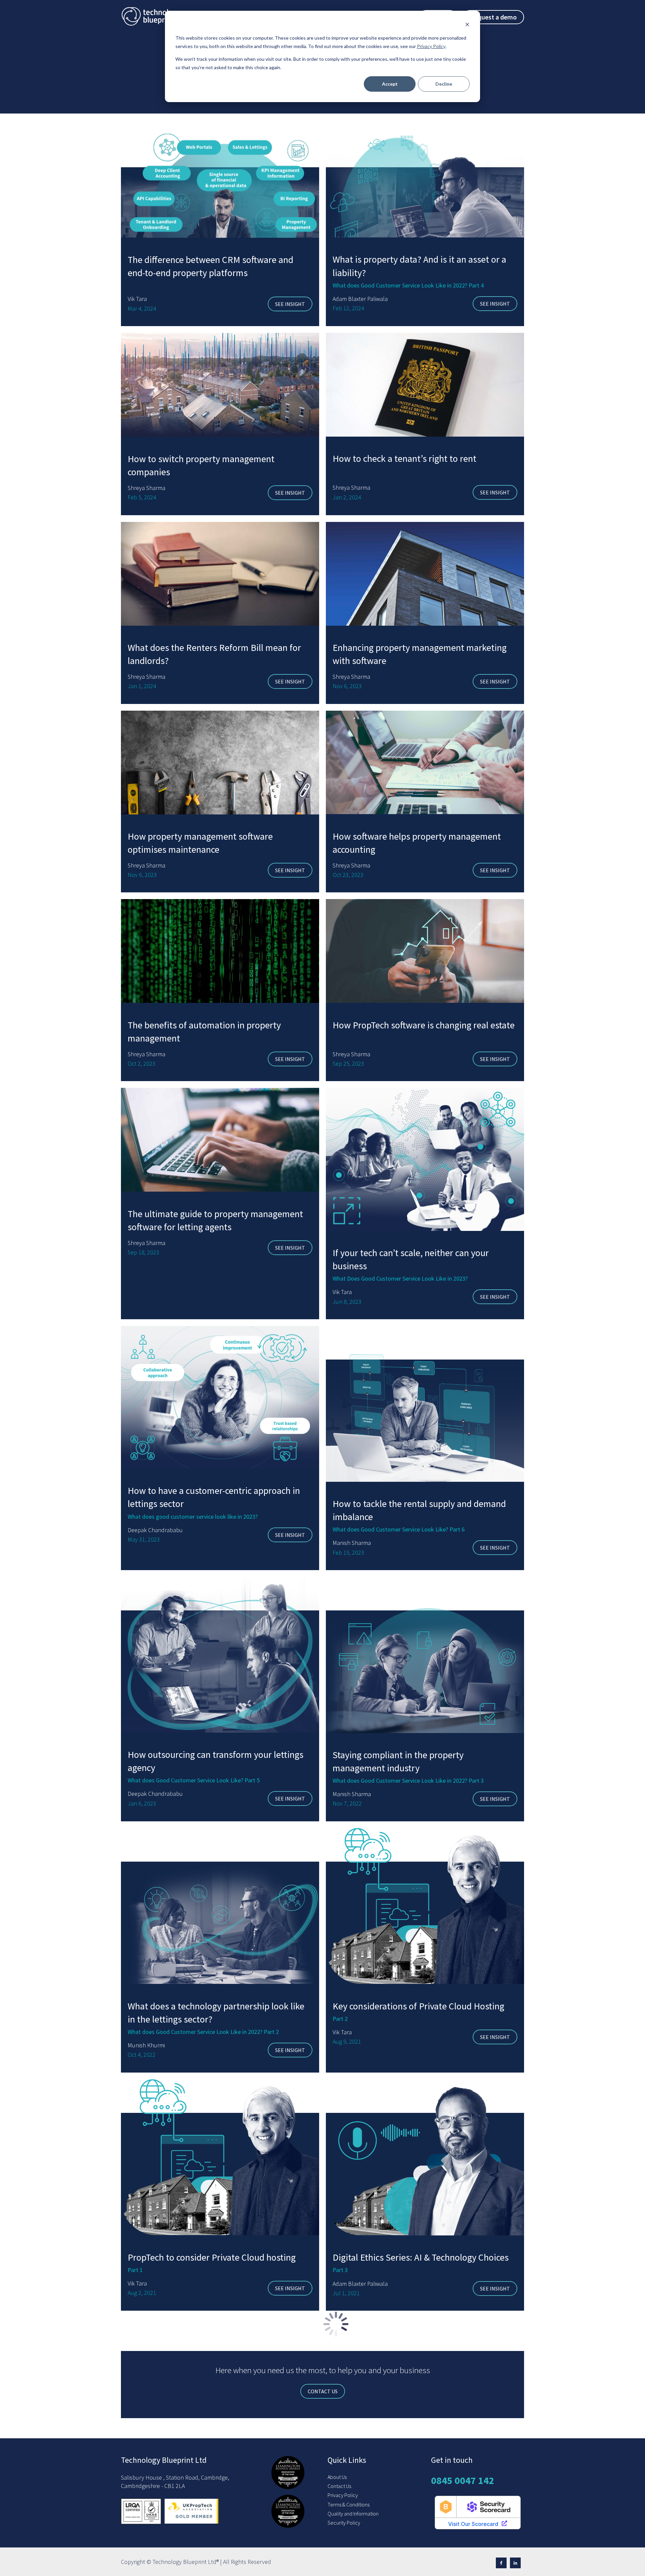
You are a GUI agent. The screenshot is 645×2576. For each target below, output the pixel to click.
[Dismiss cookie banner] (467, 25)
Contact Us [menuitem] (339, 2486)
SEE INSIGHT (290, 304)
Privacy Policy (431, 46)
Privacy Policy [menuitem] (343, 2495)
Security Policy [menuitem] (344, 2523)
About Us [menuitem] (337, 2477)
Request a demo (493, 17)
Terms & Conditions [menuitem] (349, 2504)
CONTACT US (323, 2391)
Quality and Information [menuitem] (353, 2514)
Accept (390, 84)
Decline (444, 84)
